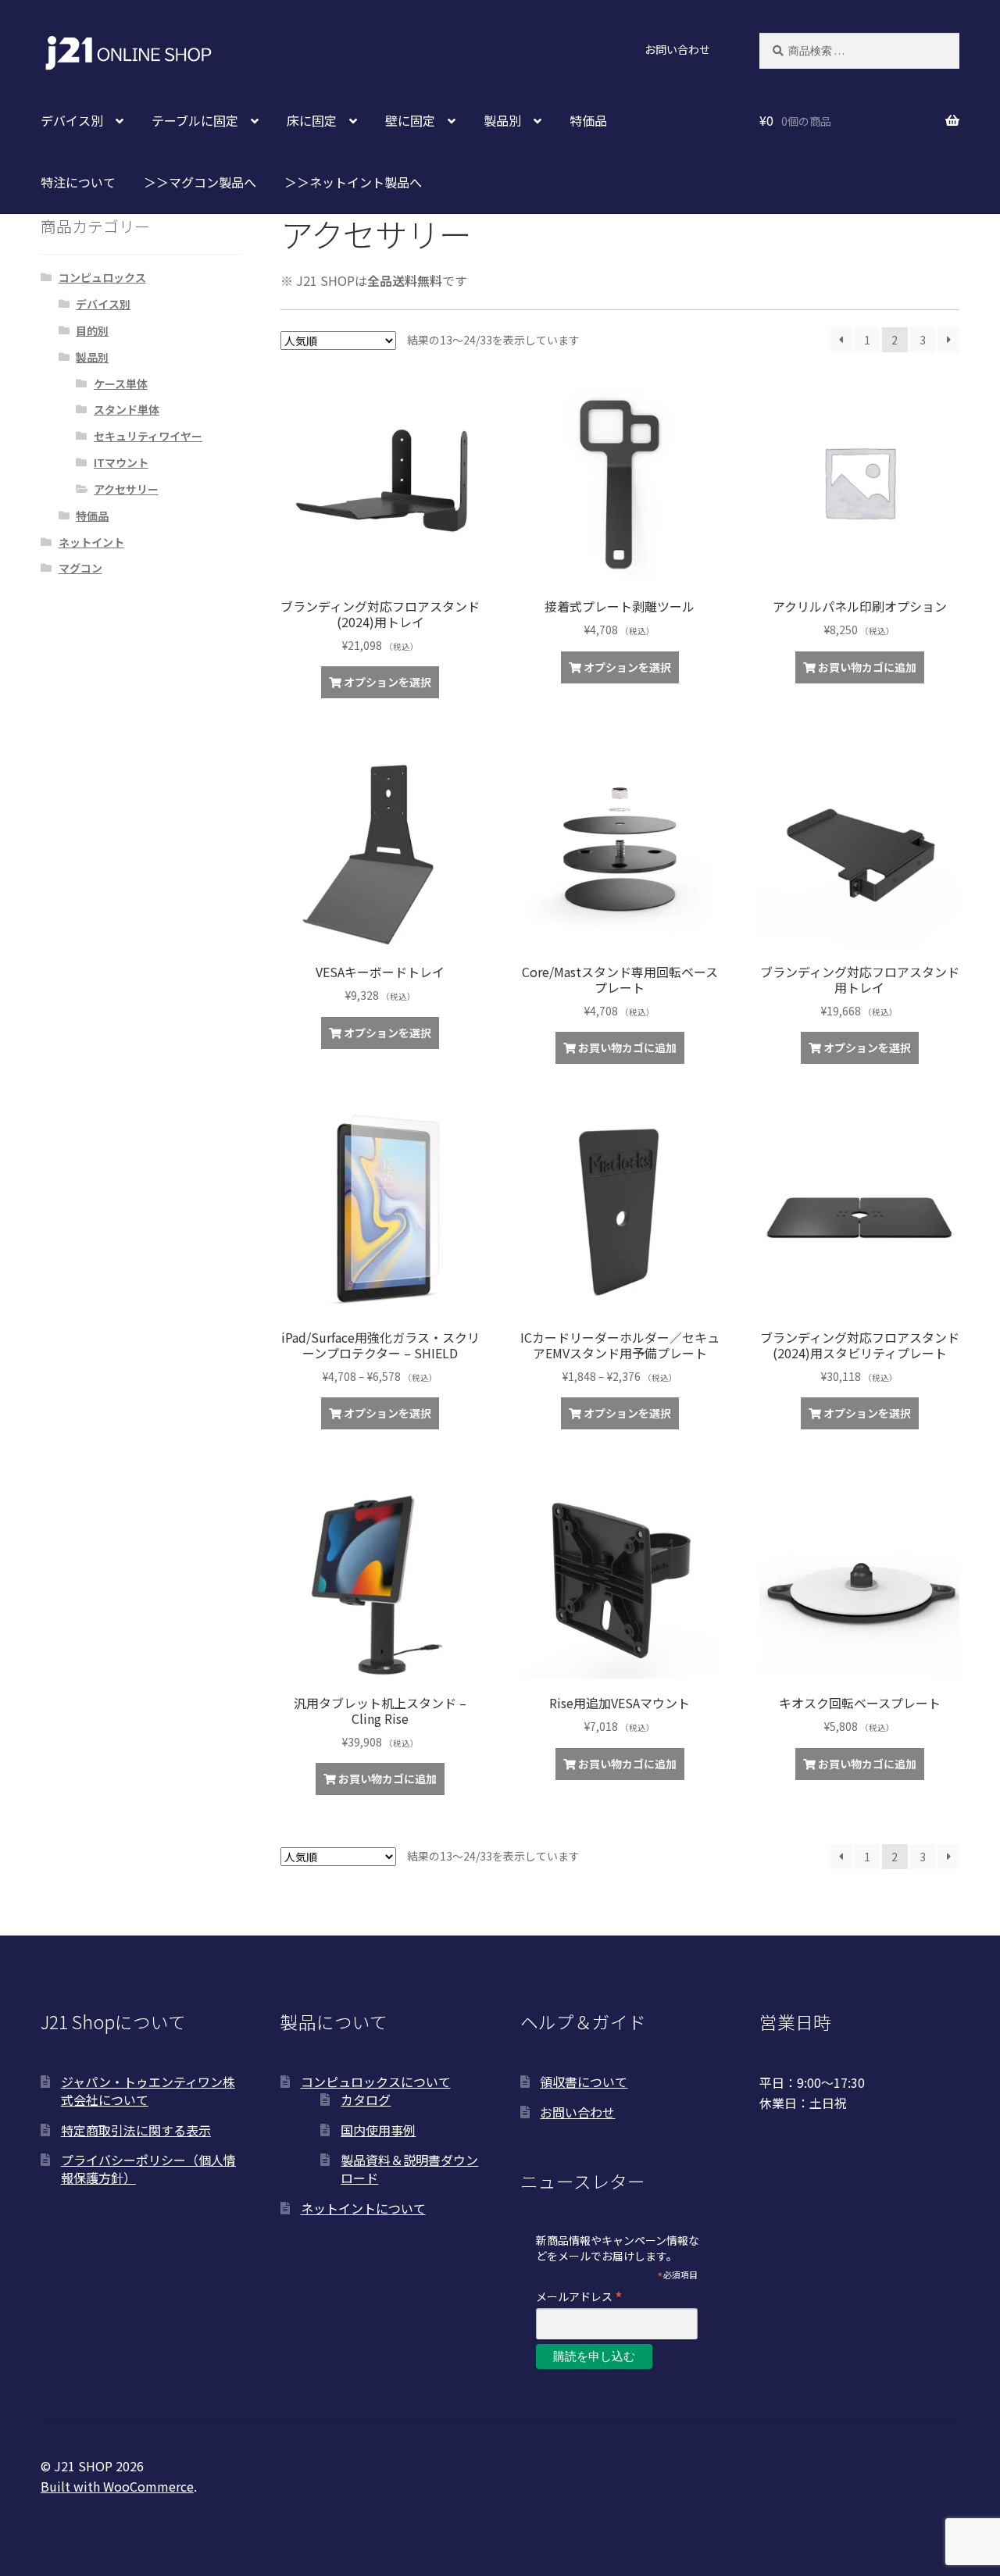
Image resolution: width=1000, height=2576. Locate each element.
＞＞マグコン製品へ (200, 182)
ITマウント (121, 462)
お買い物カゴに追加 (867, 667)
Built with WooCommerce (117, 2486)
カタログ (366, 2100)
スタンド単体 (127, 409)
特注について (78, 182)
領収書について (584, 2082)
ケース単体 (121, 384)
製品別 (92, 357)
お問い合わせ (677, 49)
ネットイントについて (363, 2208)
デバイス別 (103, 304)
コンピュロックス (102, 277)
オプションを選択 (387, 682)
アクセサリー (126, 489)
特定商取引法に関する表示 (136, 2130)
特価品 (588, 120)
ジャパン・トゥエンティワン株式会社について (148, 2091)
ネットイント (91, 542)
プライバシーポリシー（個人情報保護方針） (148, 2169)
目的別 (92, 330)
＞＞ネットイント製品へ (353, 182)
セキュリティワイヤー (148, 436)
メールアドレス (579, 2296)
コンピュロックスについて (376, 2082)
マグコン (80, 568)
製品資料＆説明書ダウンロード (409, 2169)
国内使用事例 (378, 2130)
